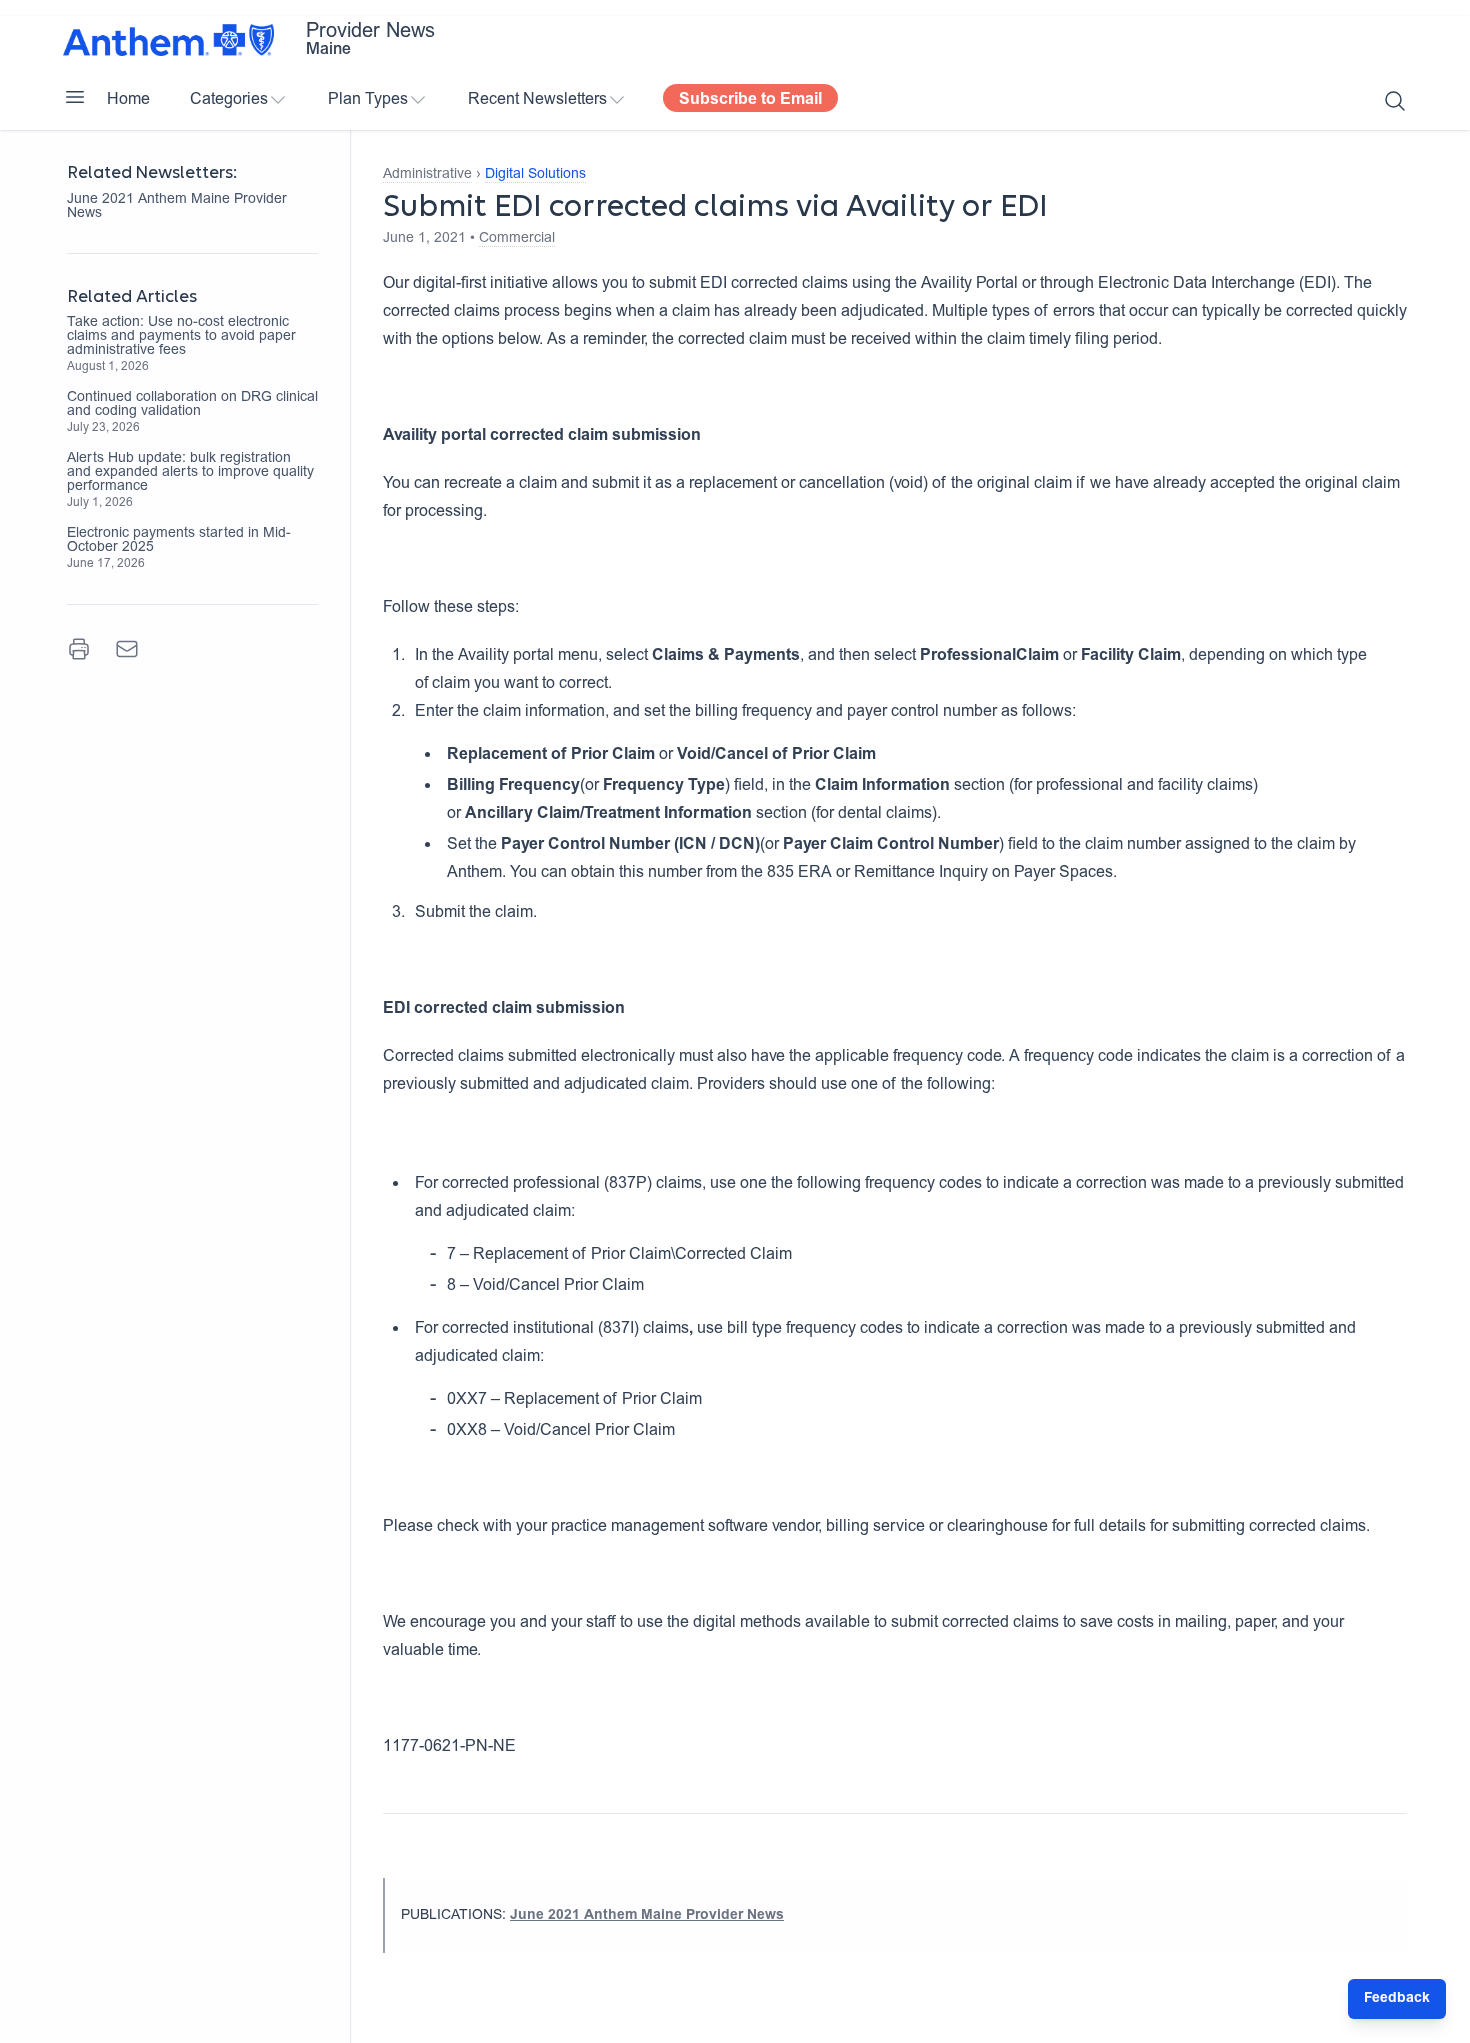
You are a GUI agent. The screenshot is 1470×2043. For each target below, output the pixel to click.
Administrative (427, 175)
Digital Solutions (535, 175)
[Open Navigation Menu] (75, 97)
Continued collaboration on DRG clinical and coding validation (192, 405)
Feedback (1397, 1999)
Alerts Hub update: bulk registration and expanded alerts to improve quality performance (190, 473)
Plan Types (368, 100)
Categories (229, 100)
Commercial (517, 239)
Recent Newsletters (537, 100)
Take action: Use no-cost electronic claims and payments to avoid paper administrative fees (181, 337)
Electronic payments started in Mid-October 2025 (179, 541)
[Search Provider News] (1395, 101)
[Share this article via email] (127, 649)
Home (128, 100)
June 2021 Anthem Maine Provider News (177, 207)
